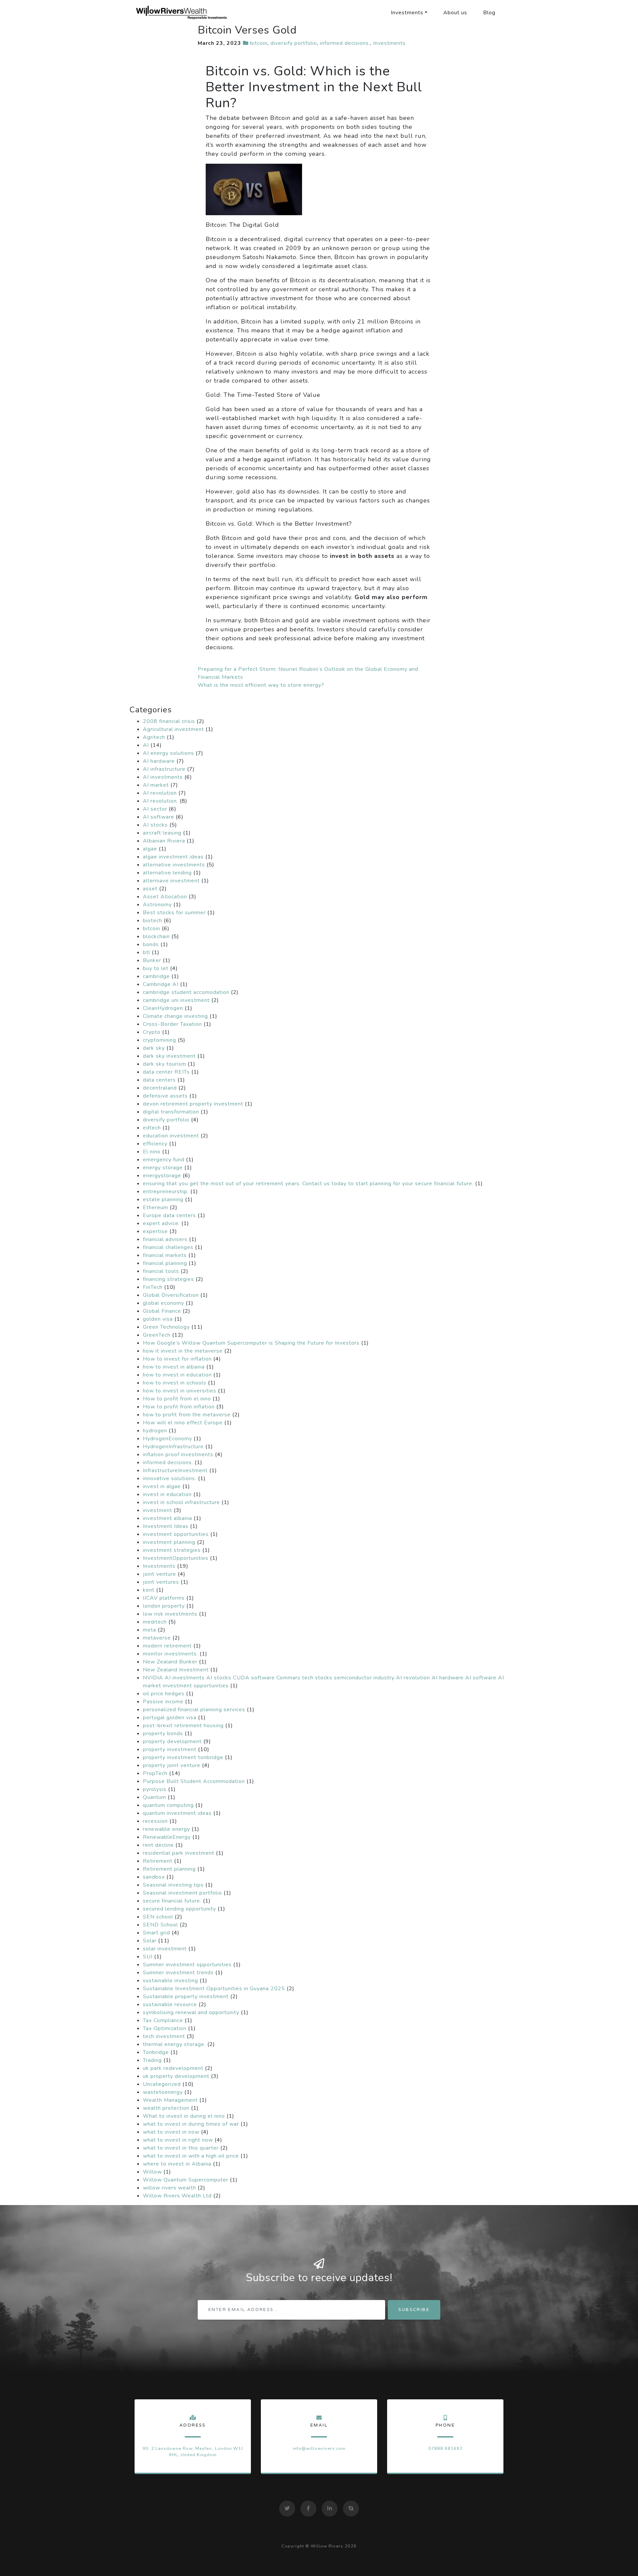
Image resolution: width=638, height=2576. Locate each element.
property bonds (163, 1733)
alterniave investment (171, 881)
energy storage (163, 1168)
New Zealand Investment (176, 1670)
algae (150, 849)
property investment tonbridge (183, 1757)
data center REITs (166, 1072)
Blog (489, 13)
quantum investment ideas (177, 1813)
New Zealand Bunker (170, 1662)
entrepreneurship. (166, 1192)
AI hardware (159, 761)
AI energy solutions (168, 753)
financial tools (161, 1271)
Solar (150, 1941)
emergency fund (164, 1160)
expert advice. (161, 1223)
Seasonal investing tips (173, 1885)
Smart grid (157, 1933)
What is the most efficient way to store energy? (261, 685)
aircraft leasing (162, 833)
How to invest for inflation (177, 1359)
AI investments (163, 777)
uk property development (176, 2076)
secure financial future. (172, 1901)
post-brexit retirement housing (183, 1726)
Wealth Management (170, 2100)
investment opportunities (176, 1534)
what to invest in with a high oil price (191, 2156)
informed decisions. (345, 43)
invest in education (167, 1494)
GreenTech (157, 1335)
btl (147, 952)
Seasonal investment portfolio (182, 1893)
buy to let (156, 968)
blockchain (156, 936)
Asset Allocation (165, 897)
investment (158, 1510)
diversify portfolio (294, 43)
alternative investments (174, 865)
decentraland (160, 1088)
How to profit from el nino (177, 1399)
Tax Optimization (165, 2028)
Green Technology (166, 1327)
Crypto (152, 1032)
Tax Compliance (163, 2020)
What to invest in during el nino (184, 2116)
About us (455, 13)
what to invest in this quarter (181, 2148)
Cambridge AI (161, 984)
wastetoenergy (163, 2092)
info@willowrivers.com (319, 2448)
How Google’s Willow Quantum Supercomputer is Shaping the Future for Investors (251, 1343)
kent (149, 1590)
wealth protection (166, 2108)
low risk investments (170, 1614)
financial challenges (168, 1247)
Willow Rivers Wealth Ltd (177, 2196)
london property (164, 1606)
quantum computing (168, 1805)
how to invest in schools (175, 1383)
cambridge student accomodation (186, 992)
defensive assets (165, 1096)
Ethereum (156, 1207)
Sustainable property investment (186, 1997)
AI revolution (160, 793)
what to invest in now (171, 2132)
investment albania (167, 1518)
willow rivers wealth (169, 2188)
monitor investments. (170, 1654)
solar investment (165, 1949)
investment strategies (172, 1550)
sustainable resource (170, 2004)
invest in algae (162, 1486)
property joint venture (172, 1765)
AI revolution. (160, 801)
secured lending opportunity (179, 1909)
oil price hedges (164, 1694)
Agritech (154, 737)
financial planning (165, 1263)
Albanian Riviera (164, 841)
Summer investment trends (178, 1973)
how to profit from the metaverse (187, 1415)
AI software (159, 817)
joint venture (159, 1574)
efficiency (155, 1144)
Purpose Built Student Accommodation (194, 1781)
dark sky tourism (164, 1064)
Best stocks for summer (174, 913)
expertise (155, 1231)
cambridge (156, 976)
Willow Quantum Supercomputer (186, 2180)
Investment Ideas (166, 1526)
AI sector (155, 809)
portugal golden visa (170, 1718)
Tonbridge (156, 2052)
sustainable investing (170, 1981)
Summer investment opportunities (187, 1965)
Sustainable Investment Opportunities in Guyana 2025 (214, 1989)
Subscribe (414, 2310)
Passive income (163, 1702)
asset (150, 889)
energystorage (162, 1176)
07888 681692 (445, 2448)
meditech (155, 1622)
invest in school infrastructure (181, 1502)
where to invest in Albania (177, 2164)
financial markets (165, 1255)
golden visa (158, 1319)
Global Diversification (171, 1295)
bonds (151, 944)
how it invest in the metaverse (183, 1351)
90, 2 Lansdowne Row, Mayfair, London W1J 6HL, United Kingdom (193, 2452)
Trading (152, 2060)
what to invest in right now (178, 2140)
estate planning (163, 1199)
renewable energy (166, 1829)
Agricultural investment (173, 729)
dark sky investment (169, 1056)
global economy (163, 1303)
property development (172, 1741)
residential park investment (179, 1853)
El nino (152, 1152)
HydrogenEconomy (167, 1439)
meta (150, 1630)
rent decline (158, 1845)
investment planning (169, 1542)
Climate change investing (175, 1016)
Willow (152, 2172)
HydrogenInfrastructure (173, 1447)
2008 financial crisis (169, 721)
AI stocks (155, 825)
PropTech (155, 1773)
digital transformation (171, 1112)
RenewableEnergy (167, 1837)
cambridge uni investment (176, 1000)
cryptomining (159, 1040)
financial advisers (165, 1239)
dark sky (154, 1048)
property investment (170, 1749)
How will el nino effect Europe (183, 1423)
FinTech (153, 1287)
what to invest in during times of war (191, 2124)
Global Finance (162, 1311)
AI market (156, 785)
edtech (152, 1128)
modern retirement (167, 1646)
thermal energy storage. (174, 2044)
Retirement (158, 1861)
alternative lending (167, 873)
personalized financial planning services (194, 1710)
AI (146, 745)
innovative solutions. (170, 1478)
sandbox (154, 1877)
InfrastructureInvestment (175, 1470)
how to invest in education (177, 1375)
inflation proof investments (178, 1455)
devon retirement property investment (193, 1104)
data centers (159, 1080)
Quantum (155, 1797)
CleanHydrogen (163, 1008)
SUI (148, 1957)
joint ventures (161, 1582)
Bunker (152, 960)
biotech (153, 921)
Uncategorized (162, 2084)
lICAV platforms (164, 1598)
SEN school (158, 1917)
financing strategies (168, 1279)
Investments (407, 13)
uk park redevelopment (173, 2068)
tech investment (164, 2036)
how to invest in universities (180, 1391)
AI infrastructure (164, 769)
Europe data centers (169, 1215)
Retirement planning (169, 1869)
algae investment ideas (173, 857)
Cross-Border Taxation (172, 1024)
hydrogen (155, 1431)
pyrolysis (155, 1789)
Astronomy (157, 905)
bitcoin (259, 43)
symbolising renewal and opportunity (191, 2012)
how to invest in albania (174, 1367)
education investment (171, 1136)
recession (155, 1821)
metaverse (157, 1638)
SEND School (160, 1925)
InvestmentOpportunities (176, 1558)
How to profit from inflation (179, 1407)
